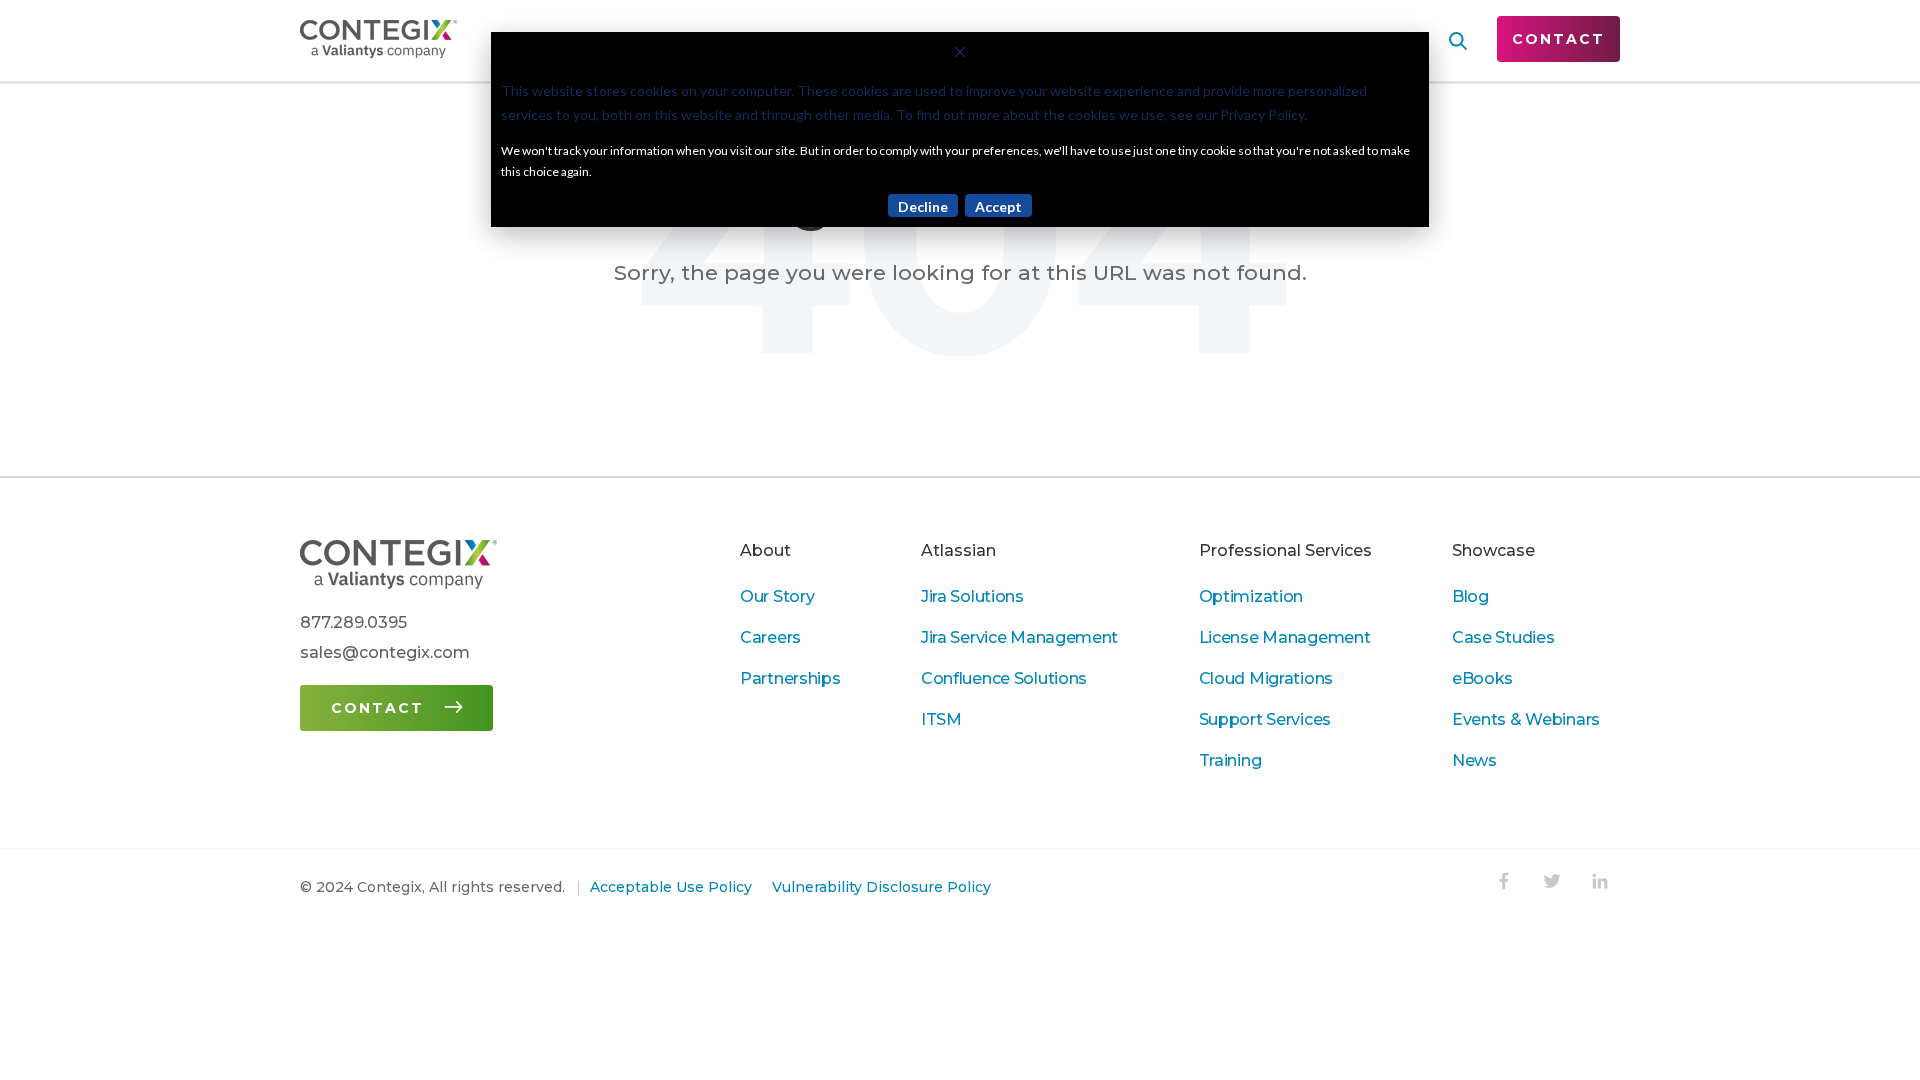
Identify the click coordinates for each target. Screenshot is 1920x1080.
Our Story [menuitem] (777, 596)
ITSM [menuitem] (941, 719)
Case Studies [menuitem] (1503, 637)
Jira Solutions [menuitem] (972, 596)
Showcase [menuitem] (1493, 550)
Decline (923, 206)
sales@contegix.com (385, 652)
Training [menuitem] (1230, 760)
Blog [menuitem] (1470, 596)
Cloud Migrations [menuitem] (1266, 678)
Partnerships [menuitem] (790, 678)
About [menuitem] (765, 550)
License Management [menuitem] (1285, 637)
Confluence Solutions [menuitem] (1004, 678)
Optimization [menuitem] (1251, 596)
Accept (998, 206)
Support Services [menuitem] (1265, 719)
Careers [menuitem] (770, 637)
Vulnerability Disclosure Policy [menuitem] (881, 887)
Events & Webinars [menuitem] (1526, 719)
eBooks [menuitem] (1482, 678)
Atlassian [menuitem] (958, 550)
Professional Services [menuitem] (1285, 550)
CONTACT (1558, 39)
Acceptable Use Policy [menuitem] (671, 887)
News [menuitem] (1474, 760)
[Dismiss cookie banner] (960, 54)
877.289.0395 (353, 622)
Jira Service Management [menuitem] (1019, 637)
